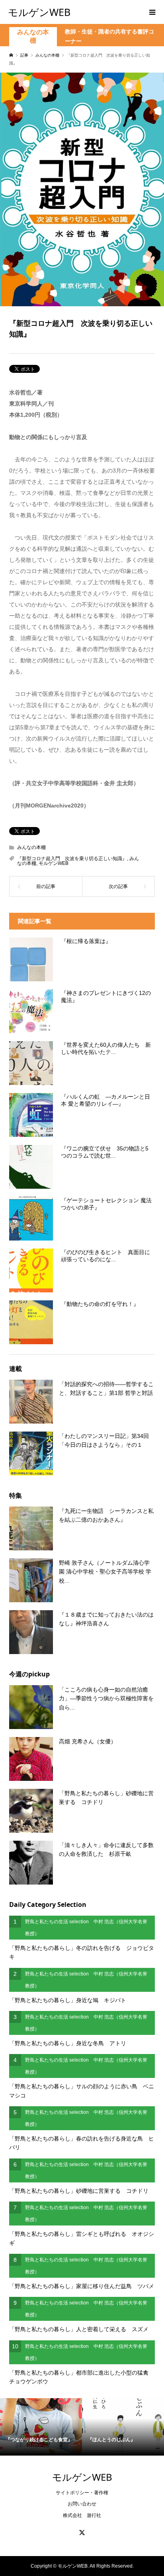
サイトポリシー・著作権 (82, 2493)
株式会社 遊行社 (82, 2515)
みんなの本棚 (33, 36)
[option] (41, 2427)
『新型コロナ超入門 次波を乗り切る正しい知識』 (72, 859)
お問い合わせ (82, 2504)
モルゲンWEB (39, 12)
